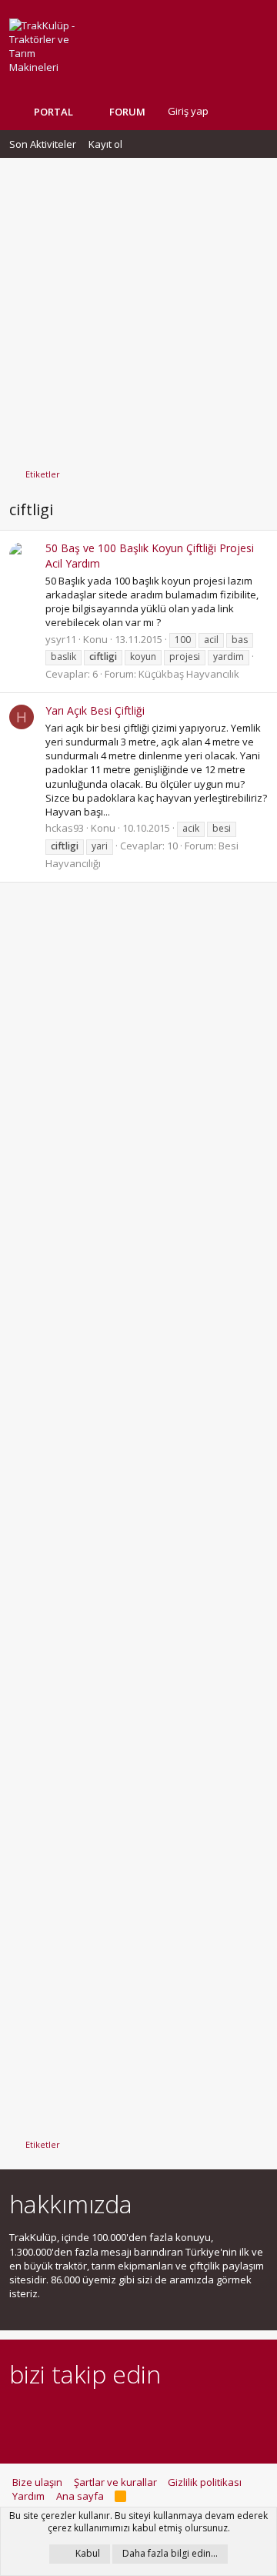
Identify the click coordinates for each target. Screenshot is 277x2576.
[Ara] (255, 111)
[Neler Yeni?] (232, 111)
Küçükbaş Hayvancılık (189, 674)
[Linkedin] (72, 2417)
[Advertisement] (138, 306)
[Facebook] (18, 2417)
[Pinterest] (99, 2417)
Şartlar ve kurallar (115, 2482)
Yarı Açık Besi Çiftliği (95, 710)
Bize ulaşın (37, 2482)
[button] (157, 112)
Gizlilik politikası (205, 2482)
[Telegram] (126, 2417)
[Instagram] (45, 2417)
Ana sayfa (80, 2496)
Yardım (28, 2496)
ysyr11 (61, 639)
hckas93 (65, 828)
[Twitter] (153, 2417)
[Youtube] (180, 2417)
